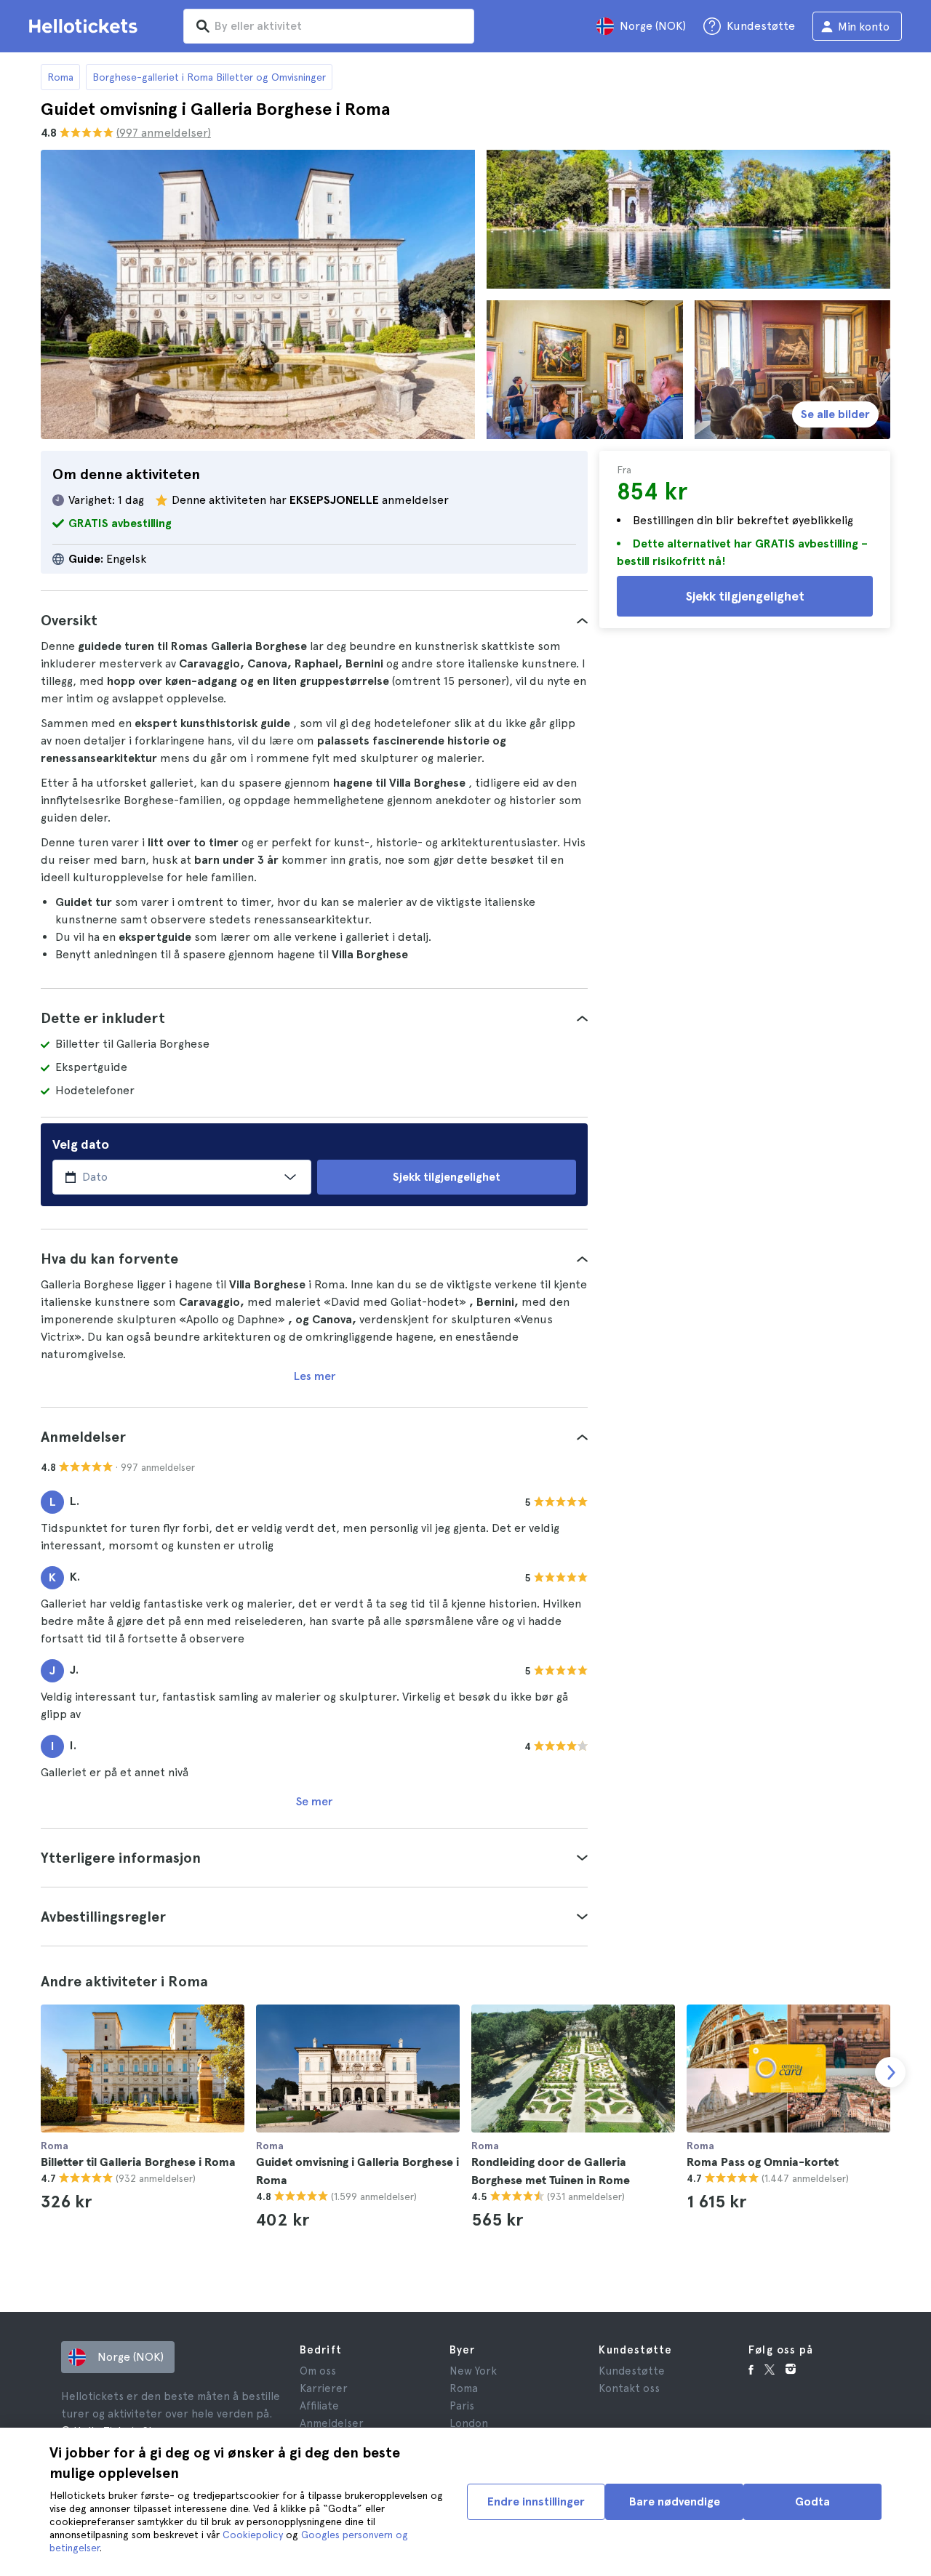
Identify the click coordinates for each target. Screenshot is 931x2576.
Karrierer (324, 2388)
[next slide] (890, 2072)
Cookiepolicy (253, 2535)
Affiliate (319, 2406)
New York (473, 2371)
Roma (60, 77)
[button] (314, 620)
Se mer (314, 1801)
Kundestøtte (632, 2371)
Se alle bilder (835, 414)
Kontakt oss (629, 2388)
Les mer (315, 1376)
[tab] (314, 620)
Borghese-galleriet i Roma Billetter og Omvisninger (209, 77)
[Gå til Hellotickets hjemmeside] (86, 26)
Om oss (318, 2371)
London (469, 2423)
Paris (462, 2406)
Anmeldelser (332, 2423)
